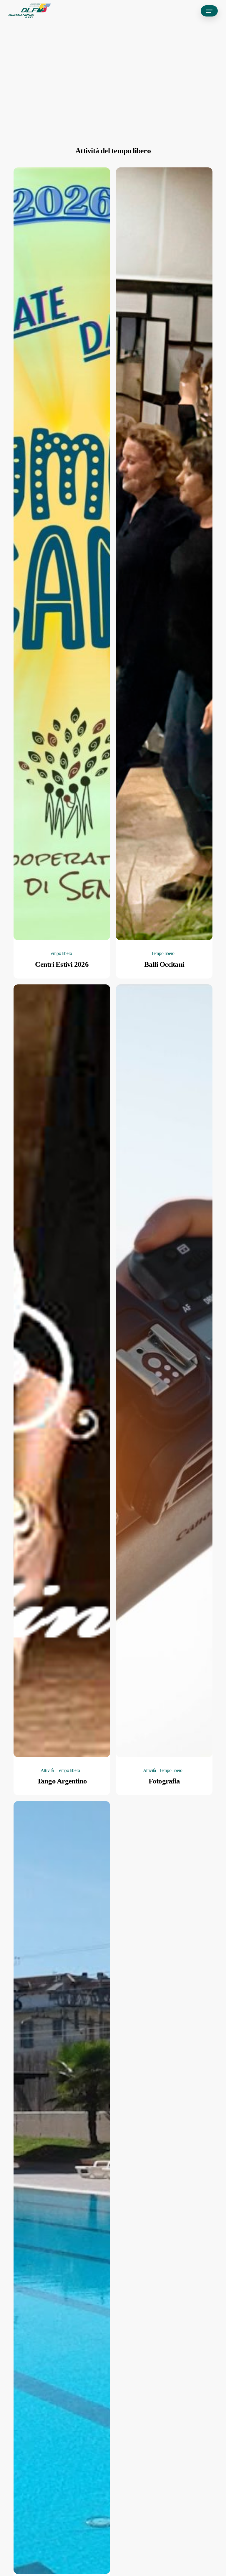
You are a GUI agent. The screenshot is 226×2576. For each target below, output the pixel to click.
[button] (209, 11)
